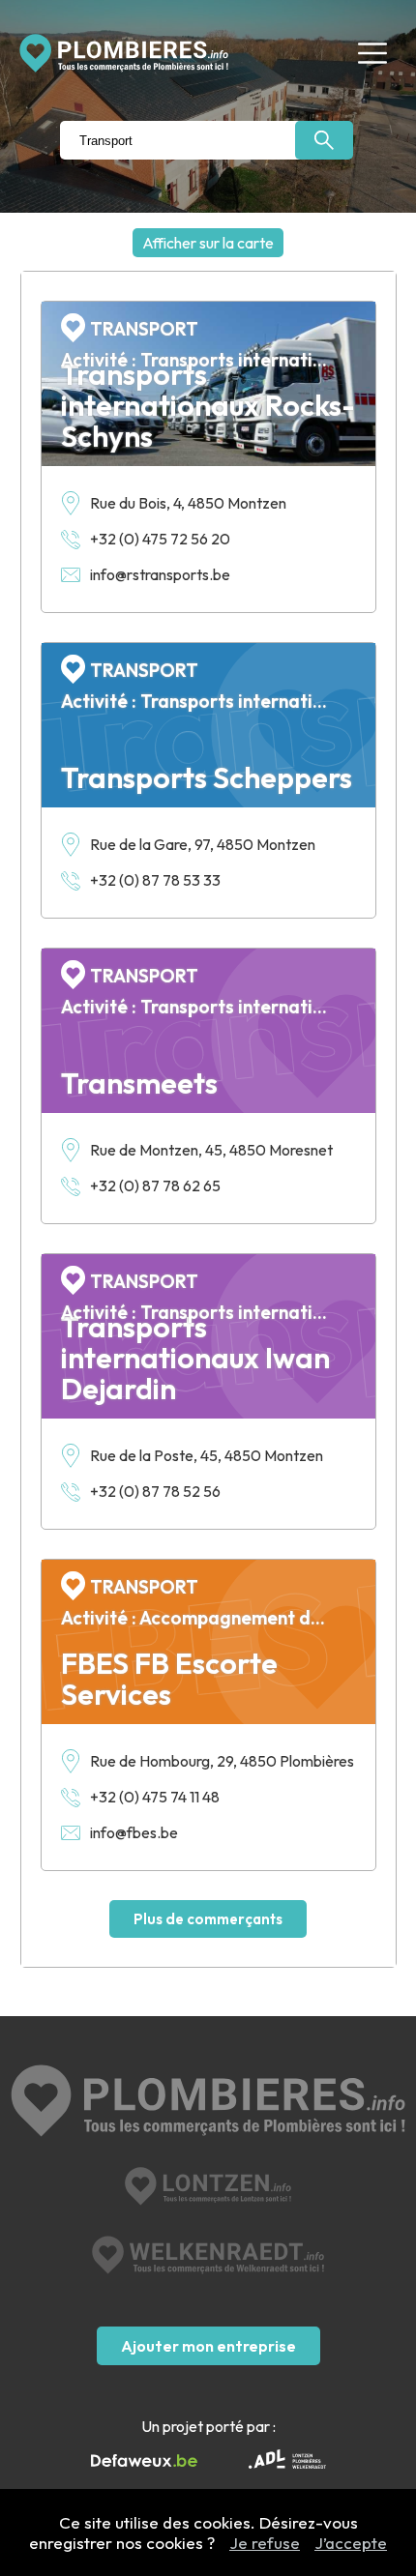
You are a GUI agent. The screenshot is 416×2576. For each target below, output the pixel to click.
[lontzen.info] (208, 2186)
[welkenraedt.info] (208, 2255)
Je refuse (265, 2543)
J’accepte (351, 2543)
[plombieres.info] (208, 2103)
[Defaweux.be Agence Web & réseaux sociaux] (144, 2461)
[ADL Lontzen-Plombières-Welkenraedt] (287, 2461)
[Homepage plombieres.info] (124, 53)
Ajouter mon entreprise (208, 2346)
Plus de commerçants (208, 1919)
